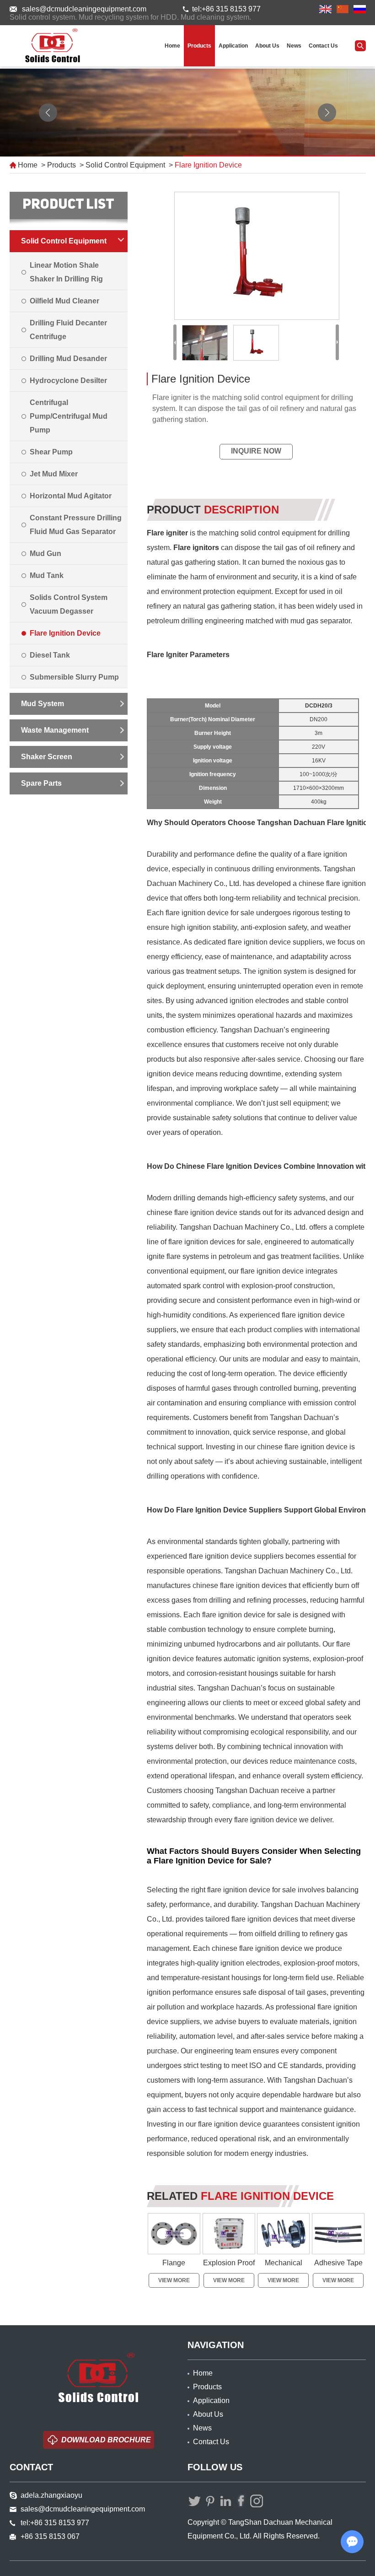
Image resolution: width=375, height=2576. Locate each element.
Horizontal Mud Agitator (71, 496)
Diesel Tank (50, 655)
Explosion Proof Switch (229, 2271)
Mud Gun (46, 554)
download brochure (106, 2440)
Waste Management (55, 730)
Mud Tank (47, 575)
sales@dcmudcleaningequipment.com (84, 9)
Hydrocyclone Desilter (68, 381)
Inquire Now (256, 451)
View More (174, 2280)
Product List (68, 205)
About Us (267, 46)
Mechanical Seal (284, 2271)
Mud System (43, 704)
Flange (174, 2263)
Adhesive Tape (338, 2263)
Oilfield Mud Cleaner (64, 301)
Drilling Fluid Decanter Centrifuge (68, 330)
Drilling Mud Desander (68, 359)
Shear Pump (51, 452)
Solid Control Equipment (125, 165)
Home (172, 46)
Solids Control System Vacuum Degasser (69, 604)
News (294, 46)
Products (199, 46)
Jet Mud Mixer (54, 474)
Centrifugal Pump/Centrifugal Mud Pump (69, 416)
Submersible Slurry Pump (74, 677)
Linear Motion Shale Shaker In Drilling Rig (66, 272)
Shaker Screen (47, 757)
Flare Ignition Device (208, 165)
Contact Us (323, 46)
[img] (256, 256)
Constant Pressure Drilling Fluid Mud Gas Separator (76, 525)
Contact (31, 2467)
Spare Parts (41, 783)
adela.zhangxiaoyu (51, 2495)
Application (233, 46)
